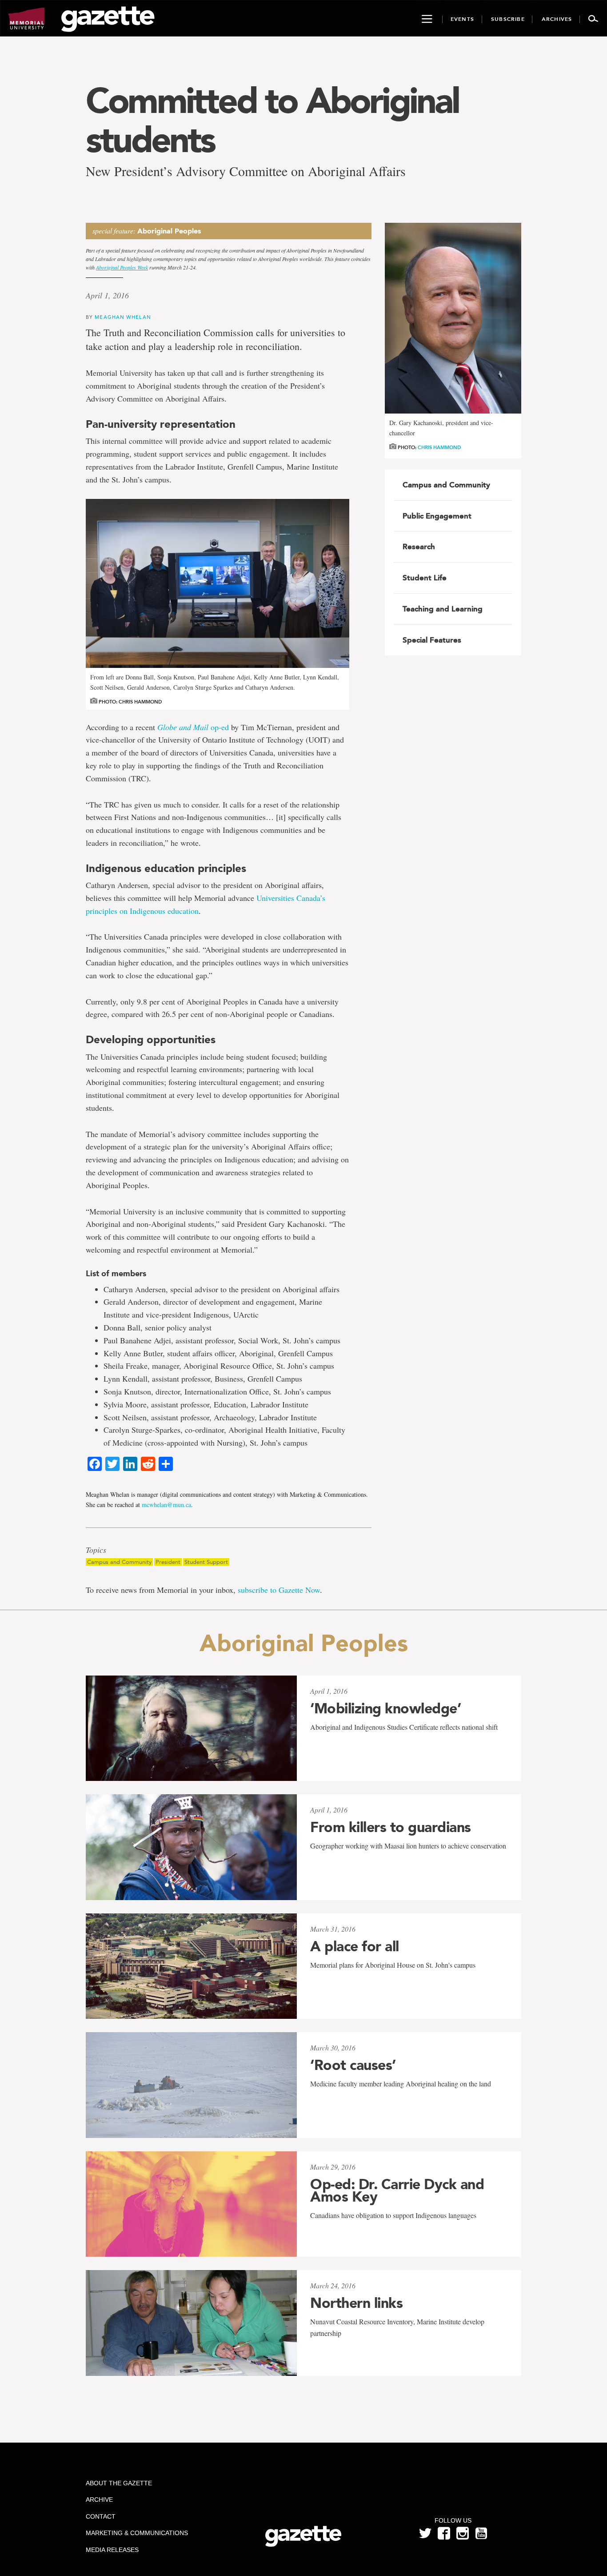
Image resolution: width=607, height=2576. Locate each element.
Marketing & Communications (137, 2533)
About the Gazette (119, 2483)
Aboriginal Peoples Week (122, 267)
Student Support (206, 1562)
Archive (99, 2500)
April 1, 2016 (107, 295)
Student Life (425, 578)
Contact (101, 2516)
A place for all (355, 1946)
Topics (96, 1550)
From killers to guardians (391, 1827)
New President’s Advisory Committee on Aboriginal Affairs (246, 171)
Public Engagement (437, 516)
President (168, 1562)
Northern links (356, 2303)
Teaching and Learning (443, 609)
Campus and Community (119, 1562)
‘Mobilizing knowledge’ (385, 1708)
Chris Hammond (439, 448)
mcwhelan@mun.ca (166, 1505)
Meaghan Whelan (123, 317)
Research (419, 547)
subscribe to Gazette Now (279, 1590)
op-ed (193, 727)
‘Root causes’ (353, 2065)
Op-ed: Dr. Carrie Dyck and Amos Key (397, 2190)
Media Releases (112, 2550)
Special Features (432, 640)
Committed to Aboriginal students (272, 120)
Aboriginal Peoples (169, 231)
